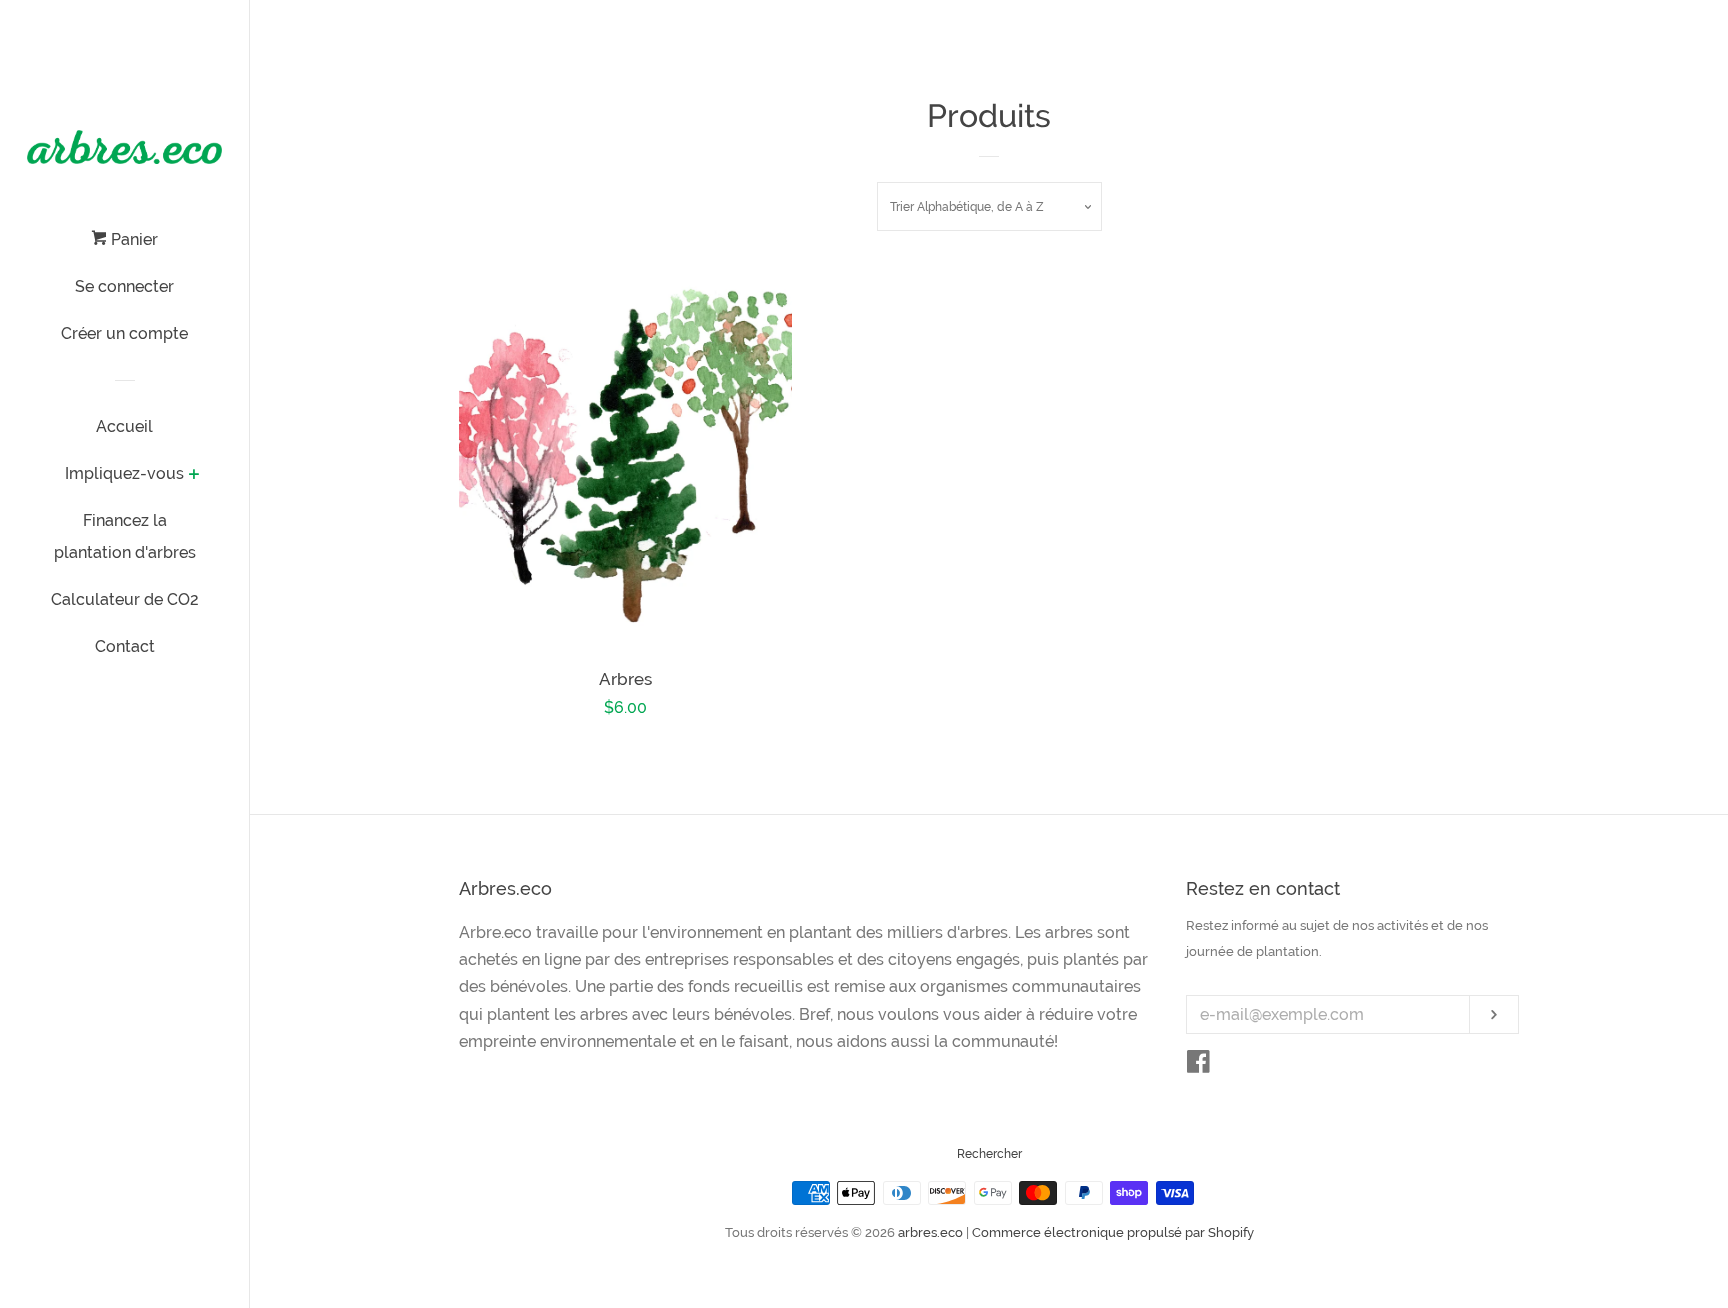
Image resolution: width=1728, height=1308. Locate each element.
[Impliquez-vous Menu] (193, 476)
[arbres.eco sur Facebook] (1198, 1065)
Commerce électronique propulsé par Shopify (1113, 1232)
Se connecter (124, 286)
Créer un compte (124, 333)
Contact (125, 646)
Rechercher (989, 1154)
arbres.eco (930, 1232)
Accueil (124, 426)
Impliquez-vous (124, 473)
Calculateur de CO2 (125, 599)
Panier (132, 239)
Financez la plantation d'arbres (125, 536)
